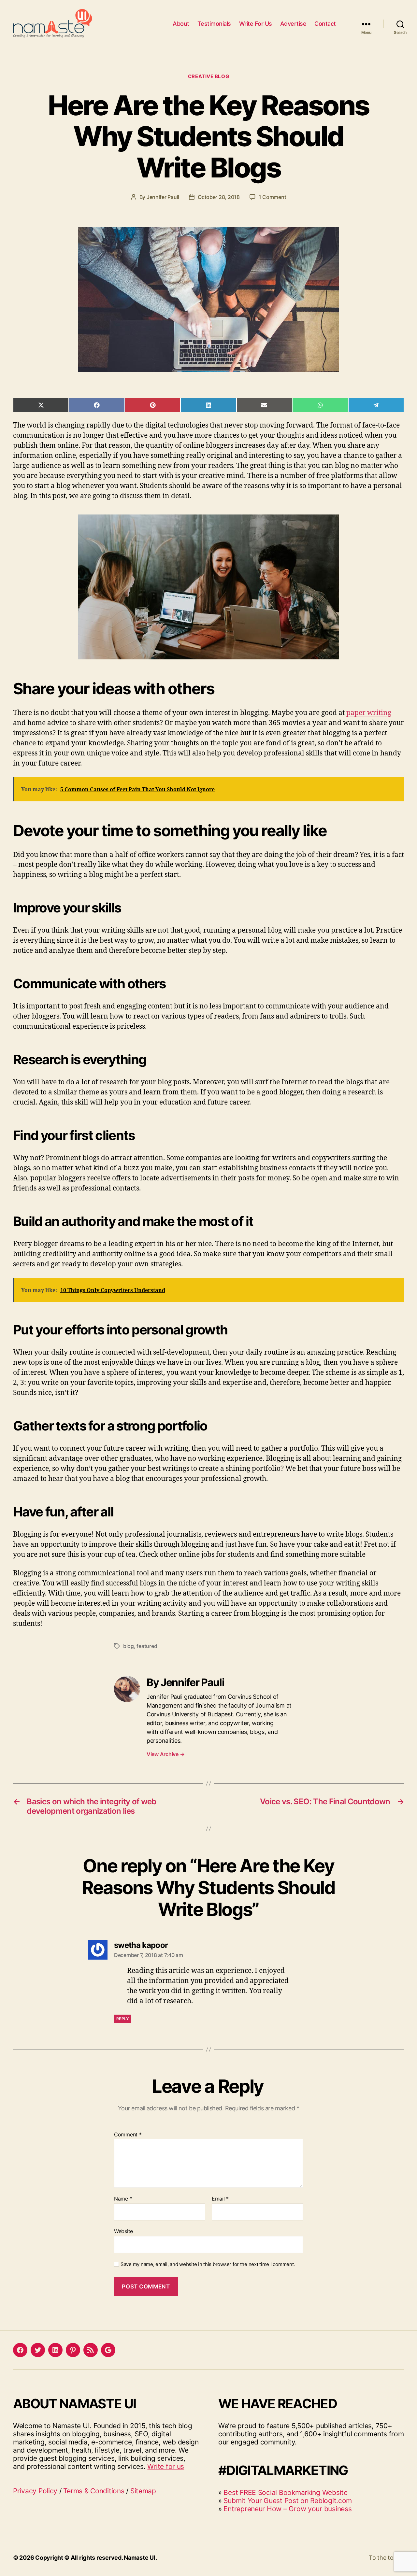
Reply (123, 2019)
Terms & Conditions (94, 2491)
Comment (128, 2135)
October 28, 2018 (219, 197)
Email (220, 2199)
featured (147, 1646)
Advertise (293, 24)
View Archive (165, 1754)
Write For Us (256, 24)
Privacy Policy (35, 2491)
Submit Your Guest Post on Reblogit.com (288, 2501)
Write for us (166, 2466)
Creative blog (208, 77)
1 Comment (273, 197)
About (181, 24)
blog (129, 1646)
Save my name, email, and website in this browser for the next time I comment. (208, 2264)
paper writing (369, 713)
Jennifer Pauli (163, 197)
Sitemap (143, 2491)
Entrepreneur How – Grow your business (288, 2509)
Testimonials (214, 24)
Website (123, 2231)
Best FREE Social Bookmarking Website (285, 2492)
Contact (325, 24)
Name (123, 2199)
